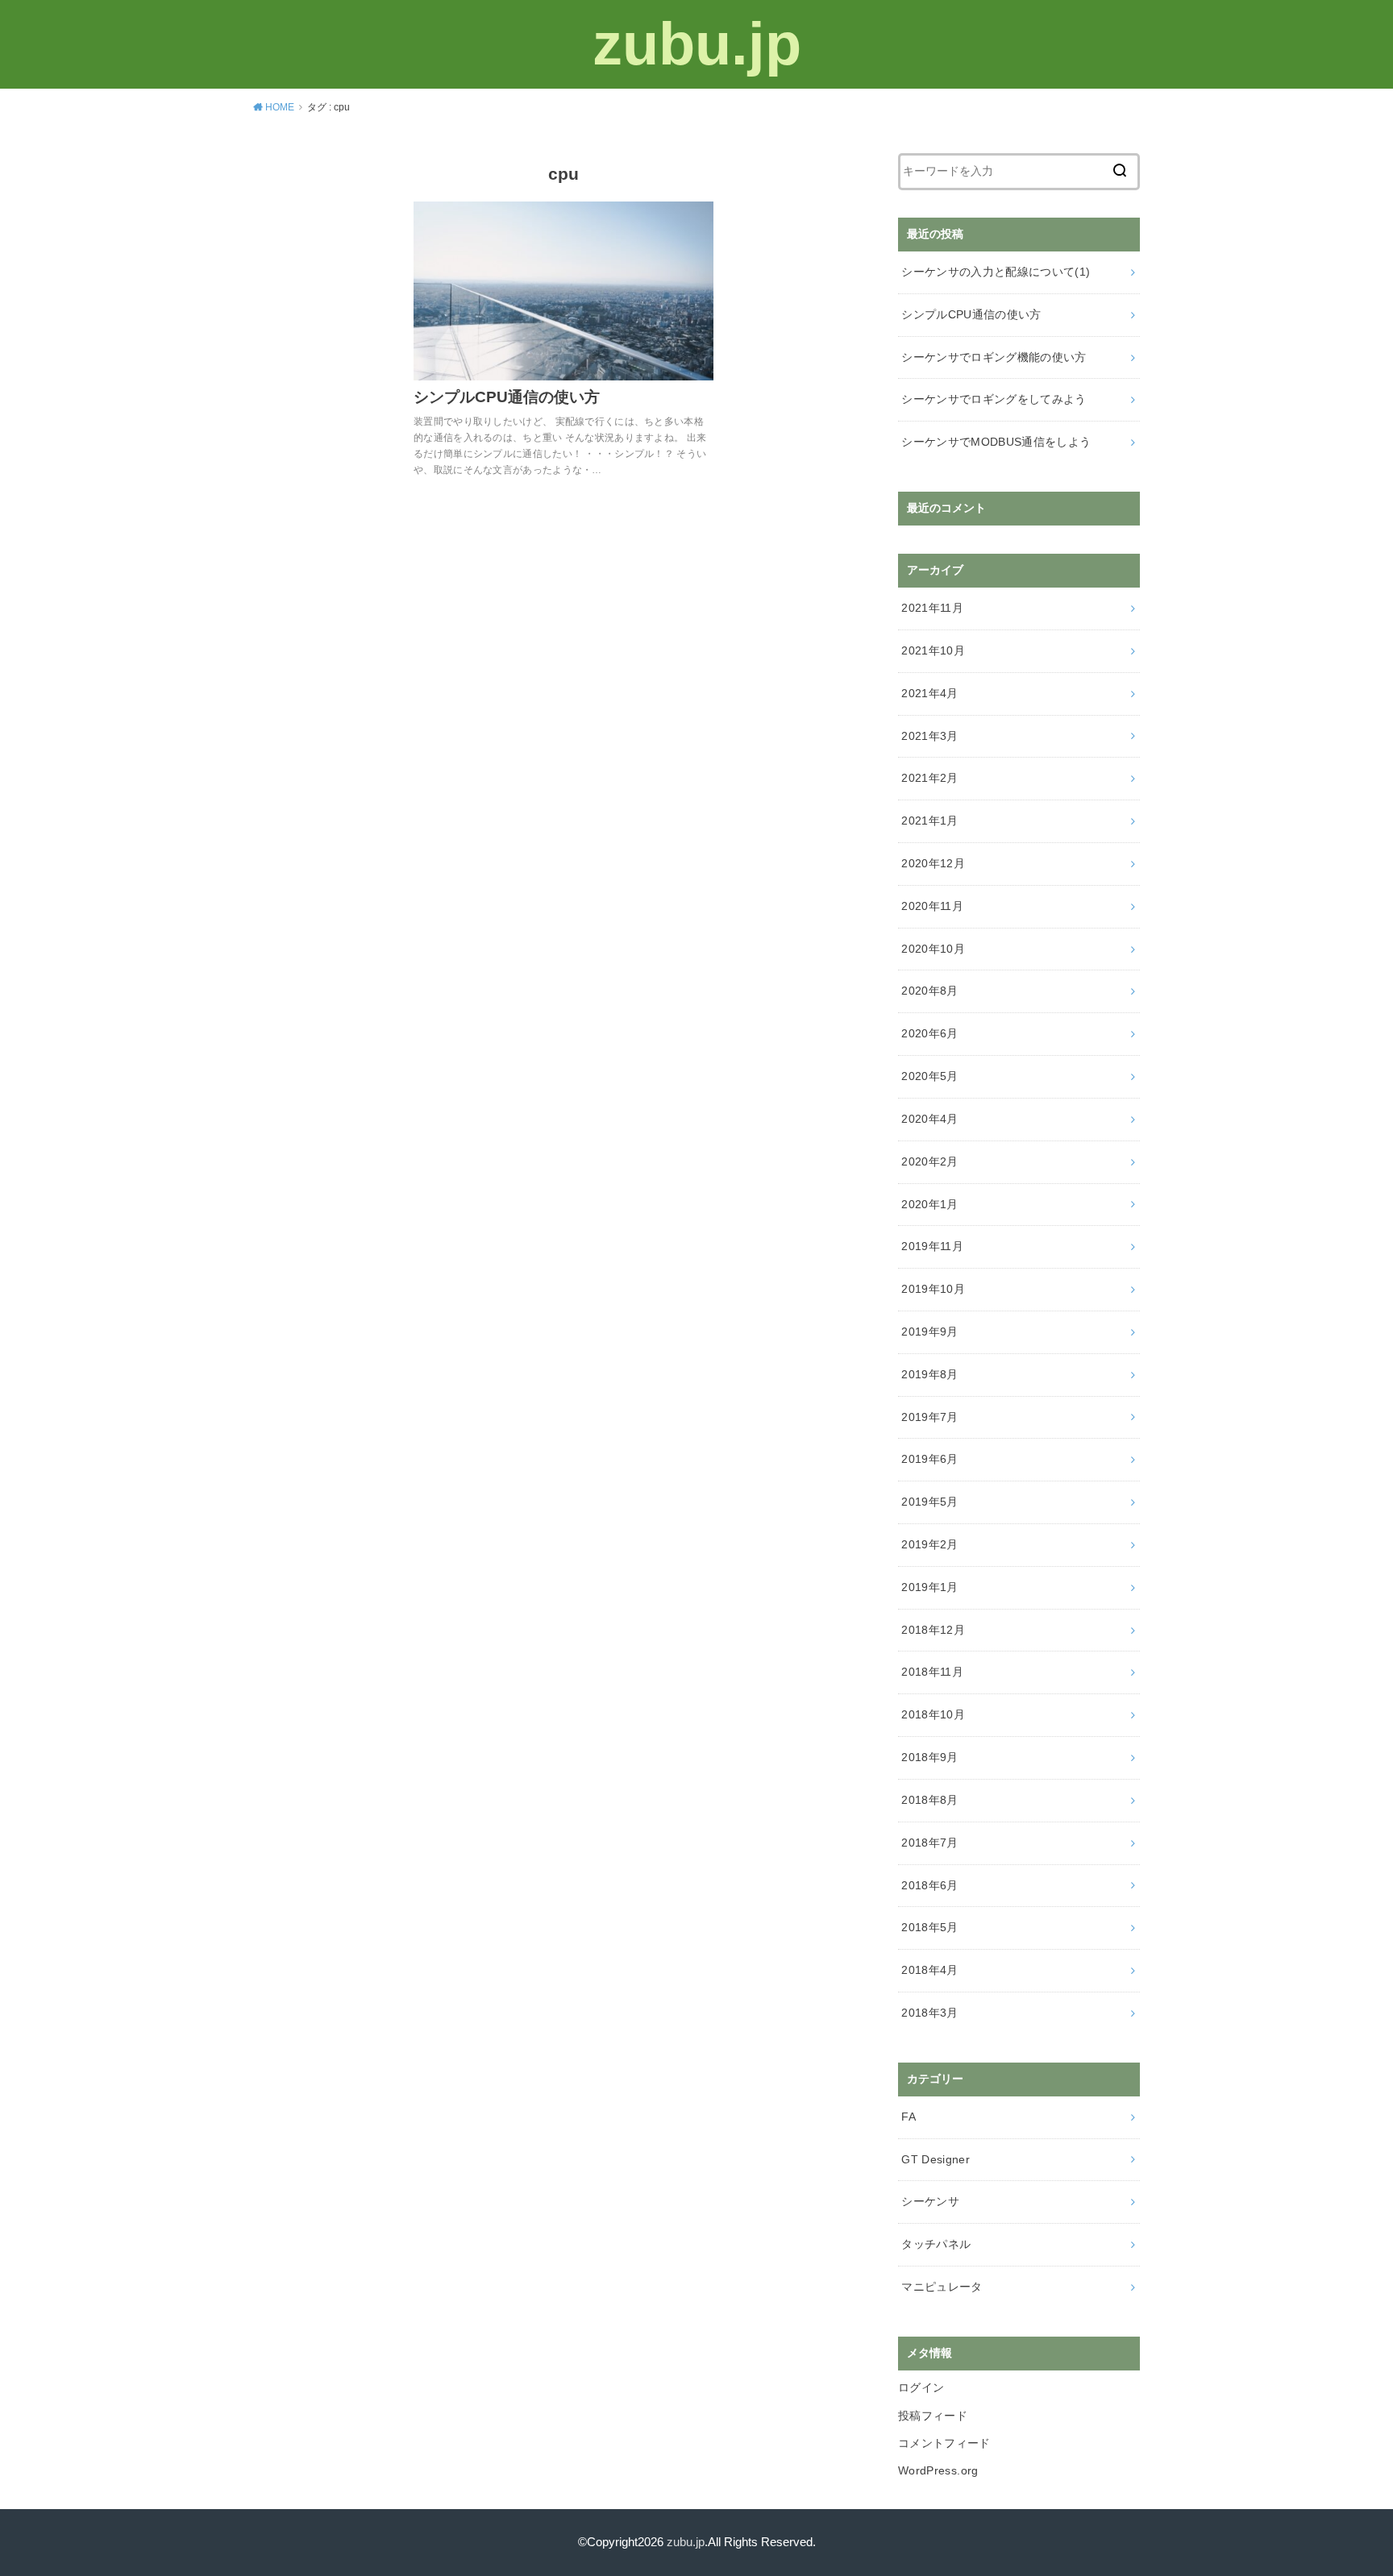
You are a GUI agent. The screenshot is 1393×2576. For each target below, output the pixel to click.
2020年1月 (929, 1204)
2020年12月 (933, 863)
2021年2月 (929, 778)
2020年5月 (929, 1076)
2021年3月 (929, 736)
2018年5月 (929, 1927)
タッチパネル (936, 2244)
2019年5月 (929, 1502)
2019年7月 (929, 1417)
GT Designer (936, 2159)
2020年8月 (929, 991)
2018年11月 (932, 1672)
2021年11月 (932, 608)
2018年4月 (929, 1970)
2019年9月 (929, 1332)
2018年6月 (929, 1885)
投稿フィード (933, 2416)
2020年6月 (929, 1033)
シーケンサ (930, 2201)
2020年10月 (933, 949)
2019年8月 (929, 1374)
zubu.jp (697, 44)
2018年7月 (929, 1843)
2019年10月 (933, 1289)
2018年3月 (929, 2013)
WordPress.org (938, 2470)
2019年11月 (932, 1246)
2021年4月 (929, 693)
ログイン (921, 2387)
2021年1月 (929, 821)
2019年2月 (929, 1544)
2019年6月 (929, 1459)
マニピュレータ (942, 2287)
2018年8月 (929, 1800)
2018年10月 (933, 1714)
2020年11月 (932, 906)
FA (909, 2117)
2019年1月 (929, 1587)
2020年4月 (929, 1119)
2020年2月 (929, 1161)
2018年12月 (933, 1630)
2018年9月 (929, 1757)
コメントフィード (944, 2443)
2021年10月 (933, 650)
